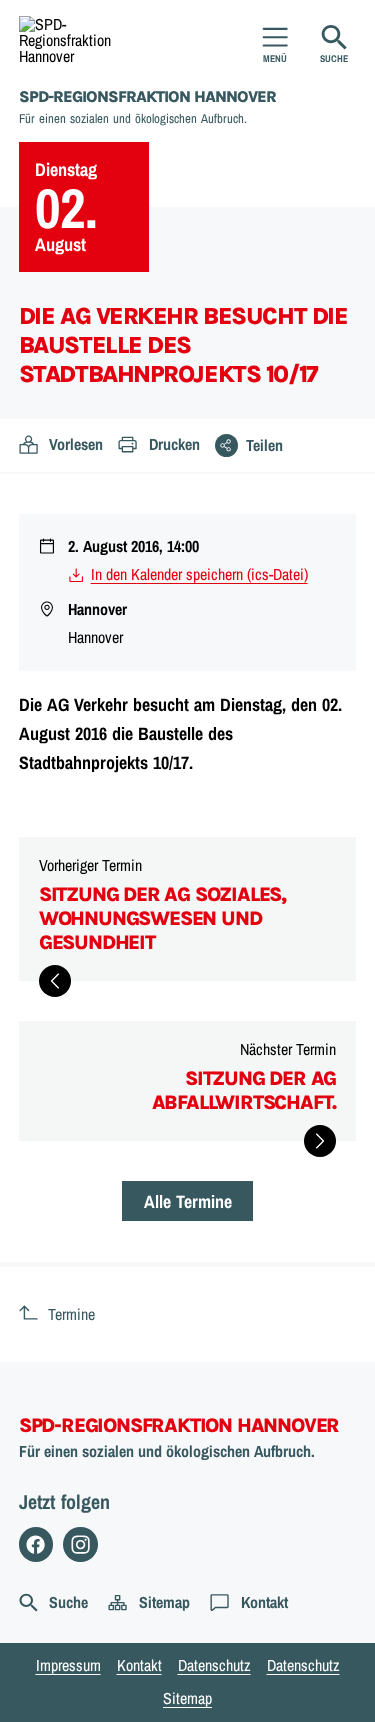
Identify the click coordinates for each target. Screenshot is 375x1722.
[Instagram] (80, 1544)
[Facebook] (36, 1544)
